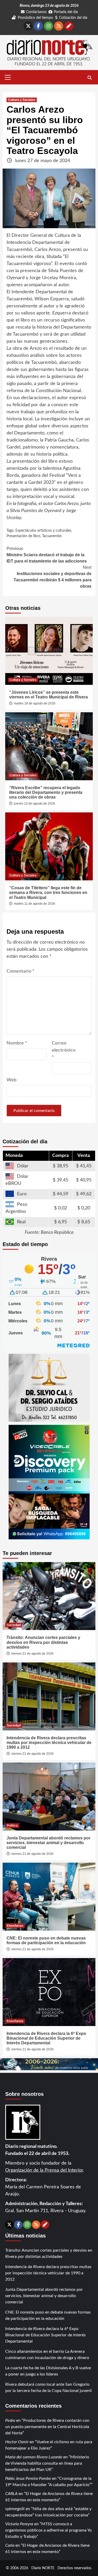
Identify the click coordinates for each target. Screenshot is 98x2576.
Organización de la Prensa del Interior (44, 2170)
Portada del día (66, 12)
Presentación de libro (23, 536)
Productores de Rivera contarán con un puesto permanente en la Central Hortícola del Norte (47, 2427)
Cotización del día (73, 18)
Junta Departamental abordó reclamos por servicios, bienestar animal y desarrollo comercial (48, 1843)
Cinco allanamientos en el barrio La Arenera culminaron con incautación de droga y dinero (47, 2355)
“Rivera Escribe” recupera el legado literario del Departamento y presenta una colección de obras (46, 793)
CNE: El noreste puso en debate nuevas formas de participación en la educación (46, 1940)
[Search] (90, 78)
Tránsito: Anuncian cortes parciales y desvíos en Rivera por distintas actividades (43, 1642)
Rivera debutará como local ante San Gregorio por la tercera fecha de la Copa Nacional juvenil (48, 2388)
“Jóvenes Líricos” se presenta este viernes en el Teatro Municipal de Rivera (48, 695)
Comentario (21, 971)
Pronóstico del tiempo (35, 18)
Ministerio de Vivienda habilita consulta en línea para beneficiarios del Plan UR (47, 2463)
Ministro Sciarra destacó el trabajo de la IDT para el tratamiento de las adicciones (47, 555)
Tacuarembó (52, 536)
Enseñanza (15, 1926)
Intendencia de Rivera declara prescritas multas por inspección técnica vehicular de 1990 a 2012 (49, 1743)
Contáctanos (36, 12)
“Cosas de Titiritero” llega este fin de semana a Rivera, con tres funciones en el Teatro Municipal (48, 893)
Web (11, 1080)
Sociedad (14, 1625)
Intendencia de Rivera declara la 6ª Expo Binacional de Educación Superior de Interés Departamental (46, 2038)
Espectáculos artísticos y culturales (43, 531)
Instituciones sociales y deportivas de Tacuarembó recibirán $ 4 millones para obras (53, 577)
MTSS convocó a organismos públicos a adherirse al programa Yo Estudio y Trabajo (48, 2530)
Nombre (17, 1043)
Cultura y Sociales (22, 100)
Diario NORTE (43, 2568)
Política (12, 1826)
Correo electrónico (64, 1050)
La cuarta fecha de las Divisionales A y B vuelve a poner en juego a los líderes (48, 2371)
